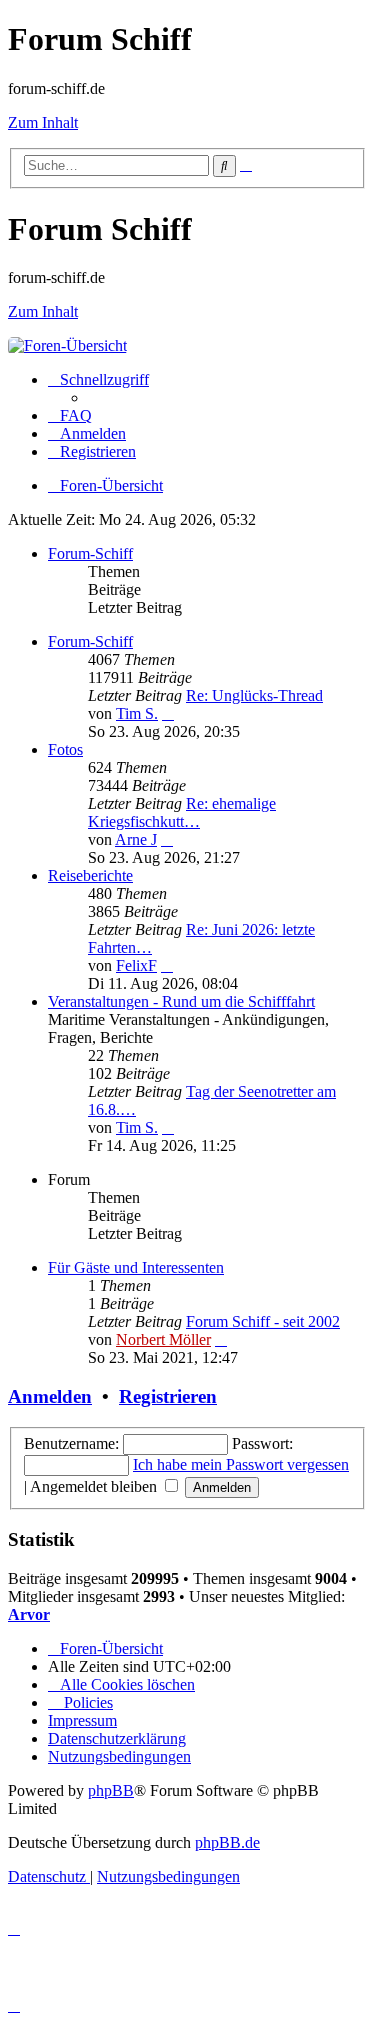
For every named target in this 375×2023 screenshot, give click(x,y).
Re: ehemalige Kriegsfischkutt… (182, 812)
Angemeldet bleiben (95, 1486)
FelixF (136, 965)
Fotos (65, 749)
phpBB (111, 1790)
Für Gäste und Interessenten (136, 1267)
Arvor (29, 1614)
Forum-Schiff (90, 553)
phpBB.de (227, 1842)
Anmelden (50, 1396)
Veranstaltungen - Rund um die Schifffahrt (181, 1001)
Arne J (136, 839)
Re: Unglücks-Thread (254, 695)
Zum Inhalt (43, 122)
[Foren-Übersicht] (67, 345)
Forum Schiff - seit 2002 (263, 1321)
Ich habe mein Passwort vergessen (241, 1464)
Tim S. (137, 713)
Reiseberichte (90, 875)
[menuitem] (70, 415)
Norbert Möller (163, 1339)
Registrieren (168, 1396)
